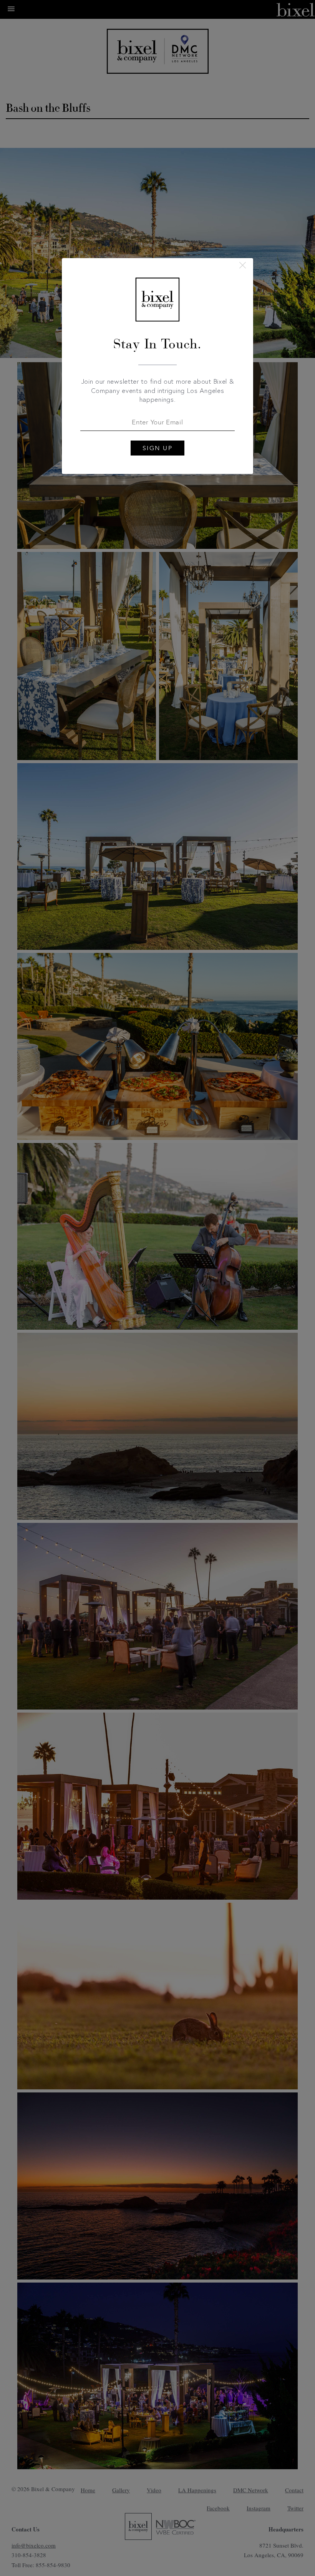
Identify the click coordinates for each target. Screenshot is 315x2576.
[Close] (243, 265)
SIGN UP (158, 448)
